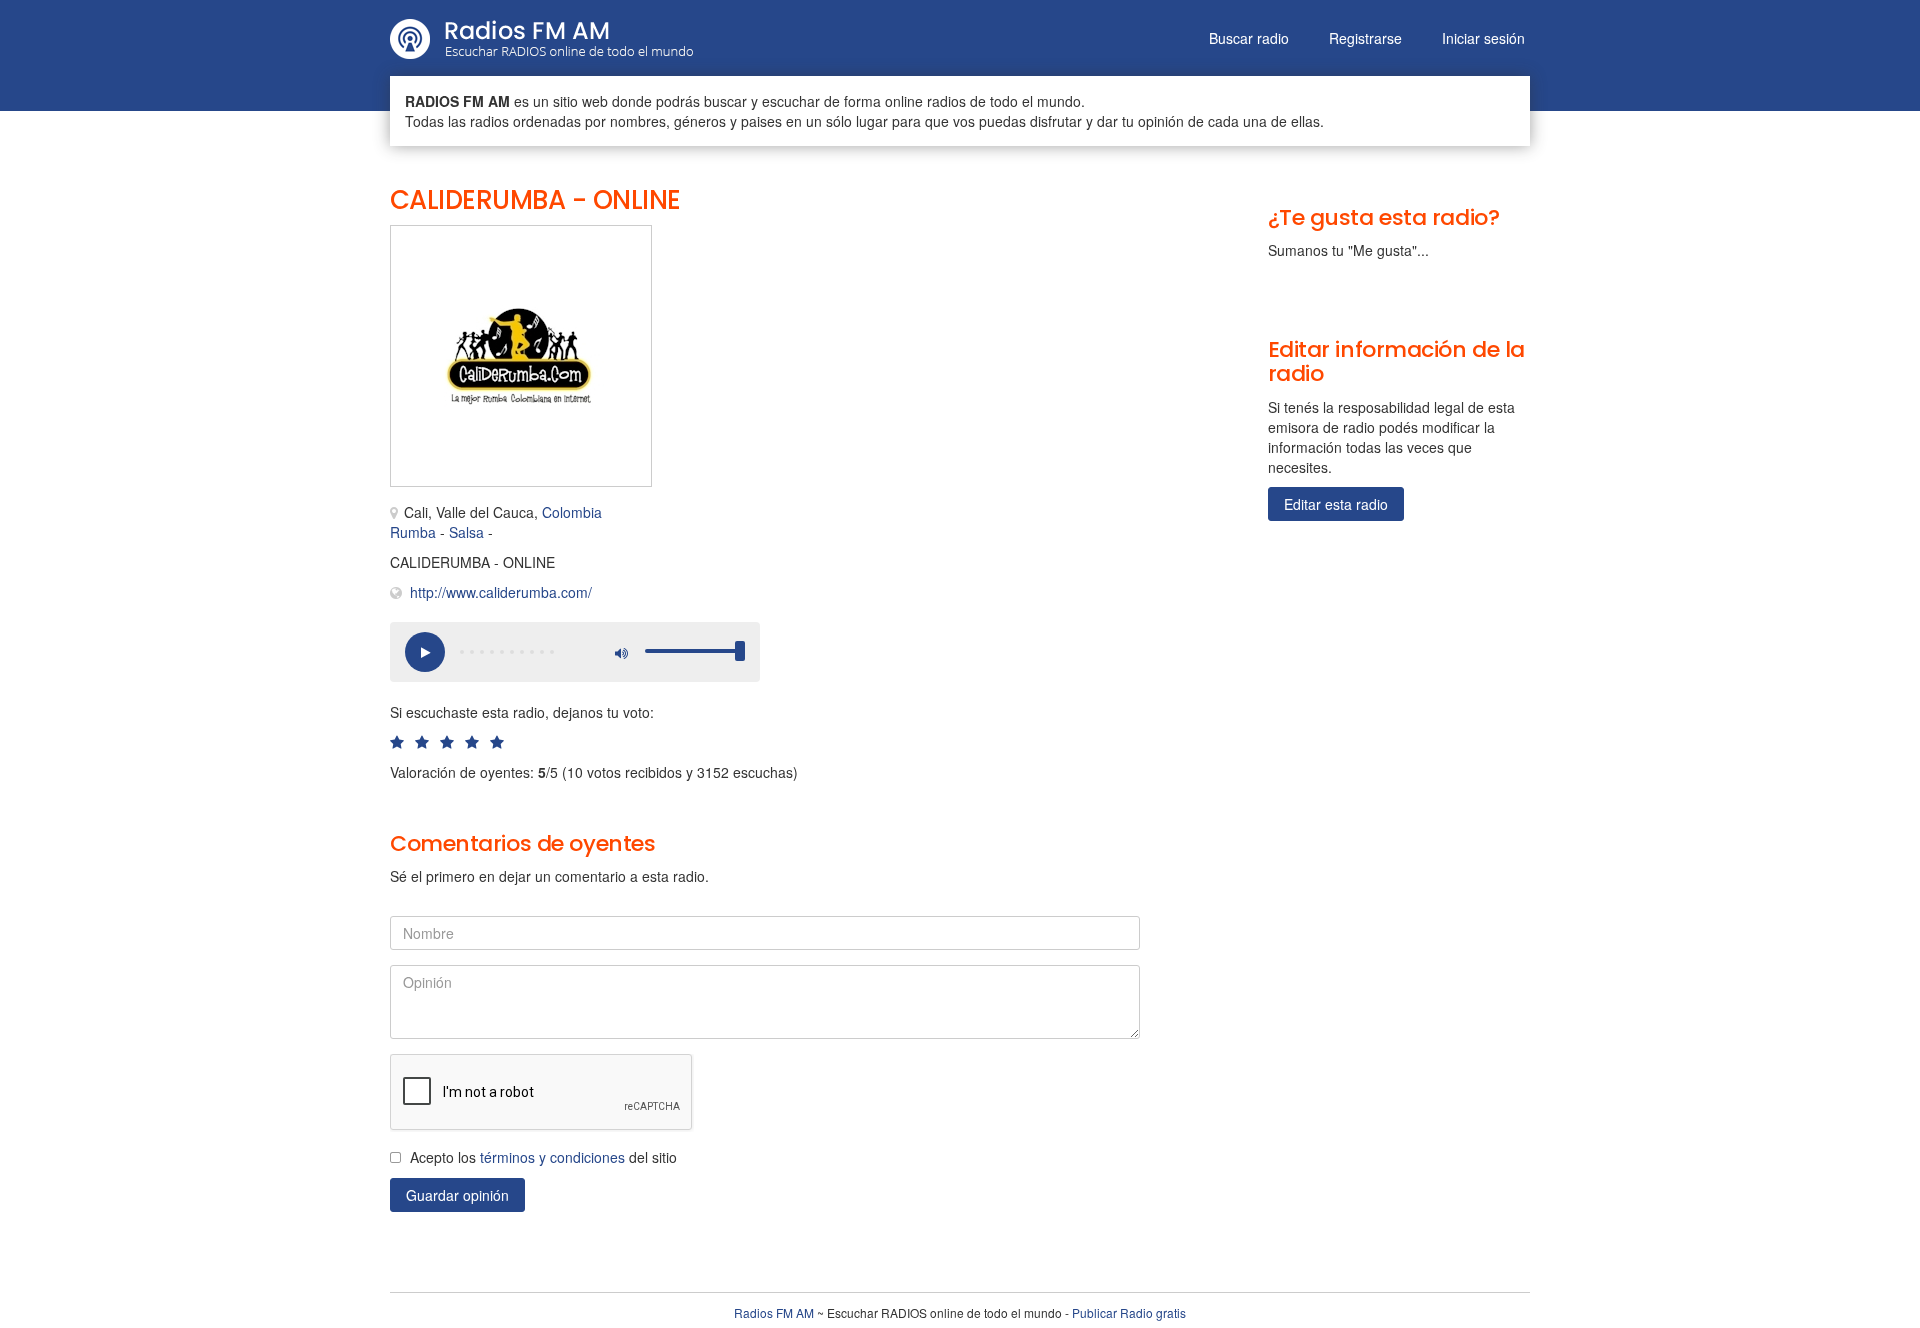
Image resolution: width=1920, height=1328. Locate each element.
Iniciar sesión (1483, 38)
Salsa (466, 532)
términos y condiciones (552, 1157)
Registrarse (1365, 38)
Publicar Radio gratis (1129, 1312)
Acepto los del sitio (543, 1157)
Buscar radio (1249, 38)
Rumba (413, 532)
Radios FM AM (774, 1312)
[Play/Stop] (425, 652)
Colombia (572, 512)
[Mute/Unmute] (620, 652)
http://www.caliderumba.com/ (501, 592)
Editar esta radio (1336, 504)
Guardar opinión (457, 1195)
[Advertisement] (880, 270)
